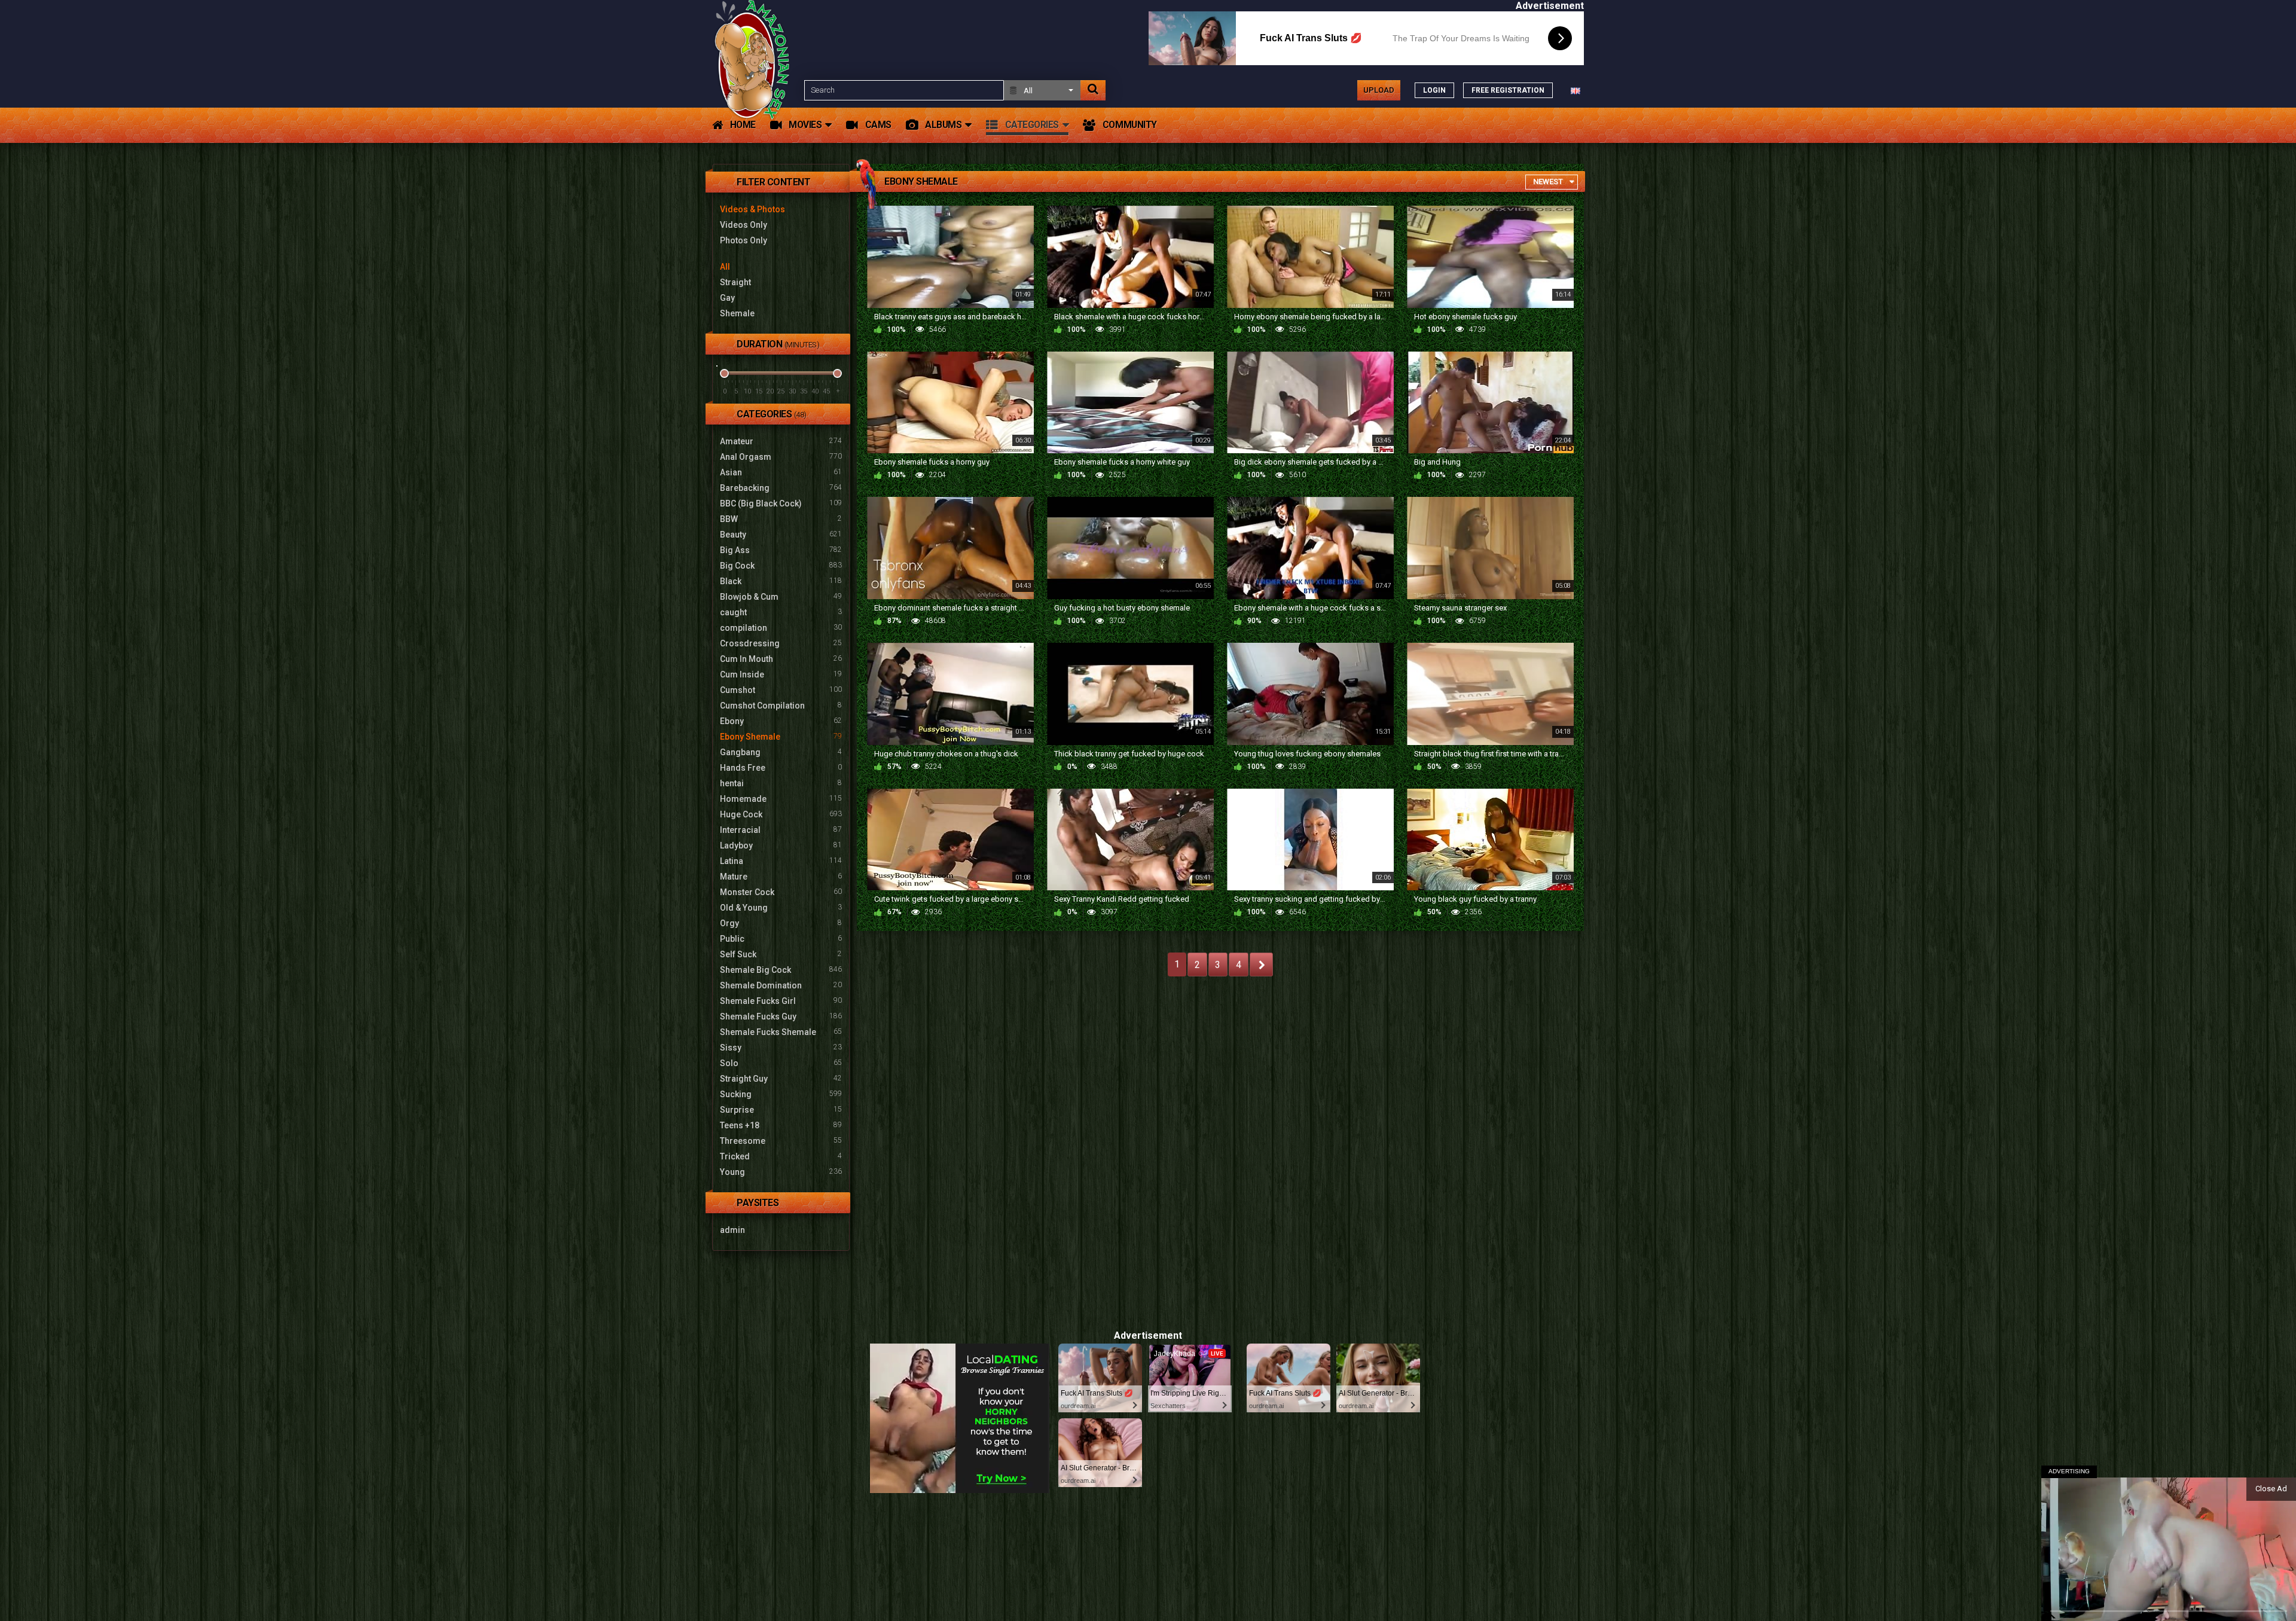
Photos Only (744, 240)
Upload (1379, 90)
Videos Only (744, 225)
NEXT (1261, 964)
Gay (727, 298)
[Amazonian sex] (755, 90)
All (725, 267)
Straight (735, 282)
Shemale (737, 313)
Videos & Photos (752, 209)
